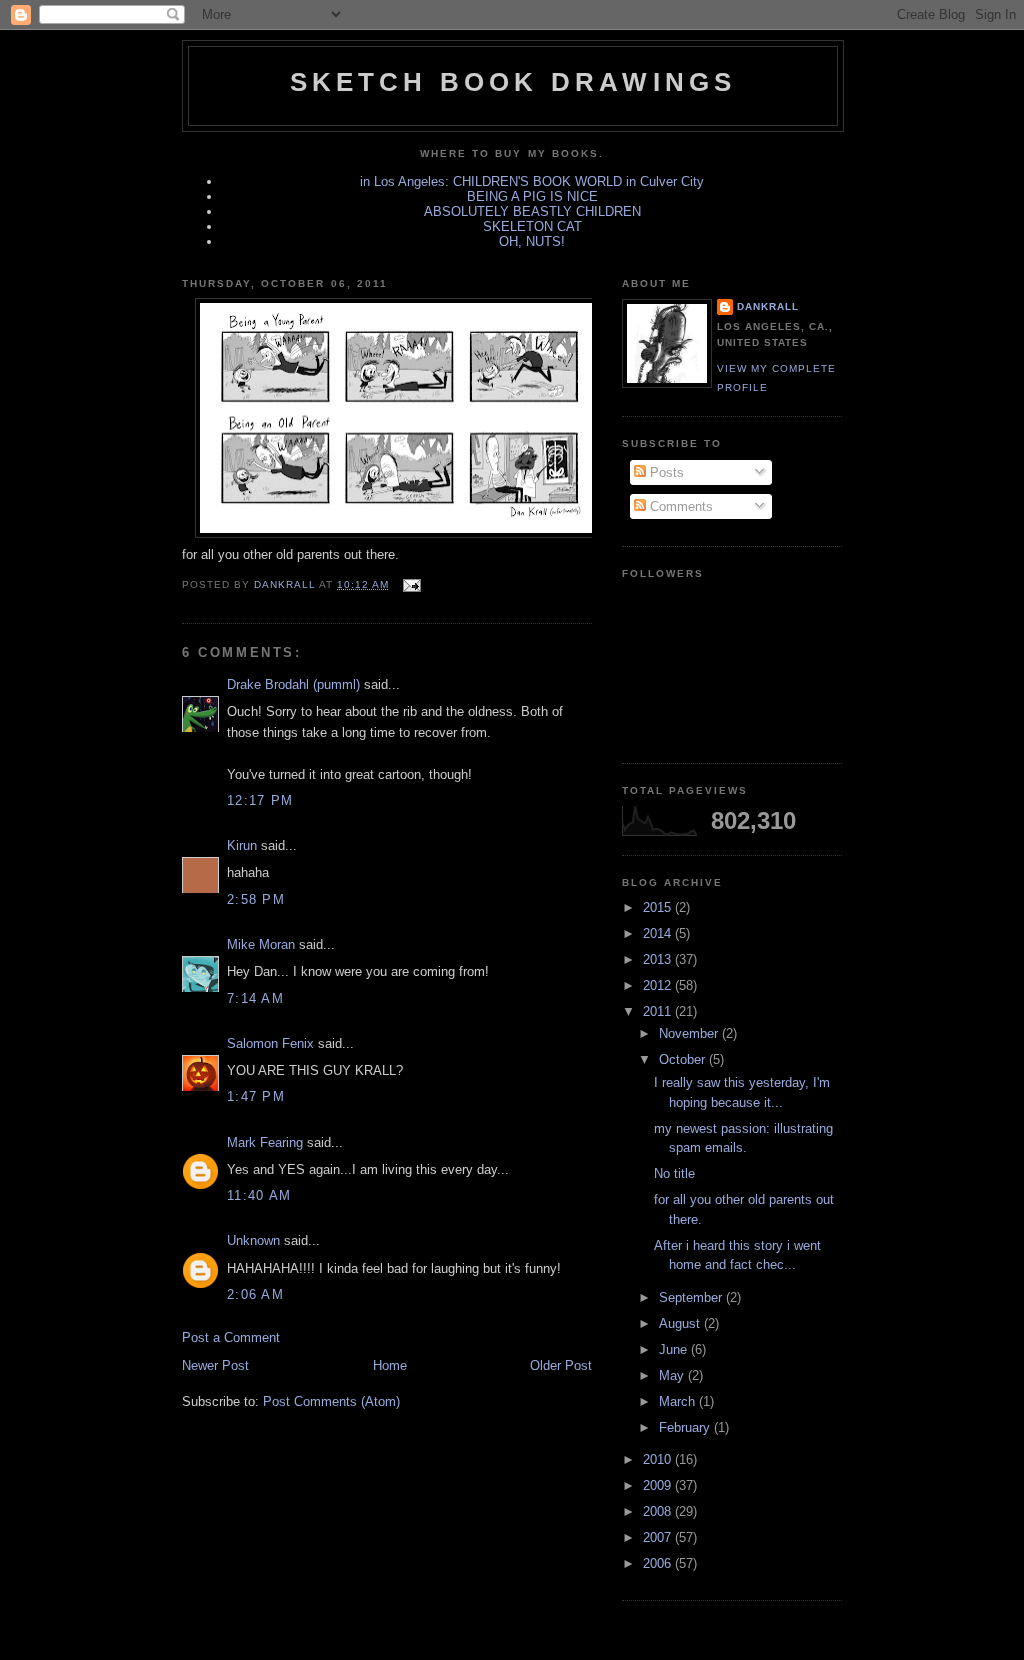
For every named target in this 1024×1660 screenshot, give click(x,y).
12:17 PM (260, 800)
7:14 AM (255, 998)
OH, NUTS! (532, 241)
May (673, 1375)
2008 (659, 1511)
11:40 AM (259, 1195)
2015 (659, 907)
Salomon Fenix (270, 1043)
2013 (659, 959)
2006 (659, 1563)
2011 (659, 1011)
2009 (659, 1485)
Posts (665, 472)
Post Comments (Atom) (331, 1401)
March (679, 1401)
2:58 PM (256, 899)
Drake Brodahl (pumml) (293, 684)
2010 (659, 1459)
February (686, 1427)
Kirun (242, 845)
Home (390, 1365)
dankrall (768, 306)
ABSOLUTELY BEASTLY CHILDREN (532, 211)
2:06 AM (255, 1294)
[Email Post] (410, 584)
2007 (659, 1537)
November (690, 1033)
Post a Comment (231, 1337)
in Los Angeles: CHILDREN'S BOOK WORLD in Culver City (532, 181)
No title (674, 1173)
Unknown (253, 1240)
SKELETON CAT (532, 226)
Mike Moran (261, 944)
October (684, 1059)
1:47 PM (256, 1096)
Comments (679, 506)
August (681, 1323)
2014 (659, 933)
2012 (659, 985)
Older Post (561, 1365)
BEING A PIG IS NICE (532, 196)
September (692, 1297)
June (675, 1349)
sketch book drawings (513, 82)
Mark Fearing (265, 1142)
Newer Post (215, 1365)
